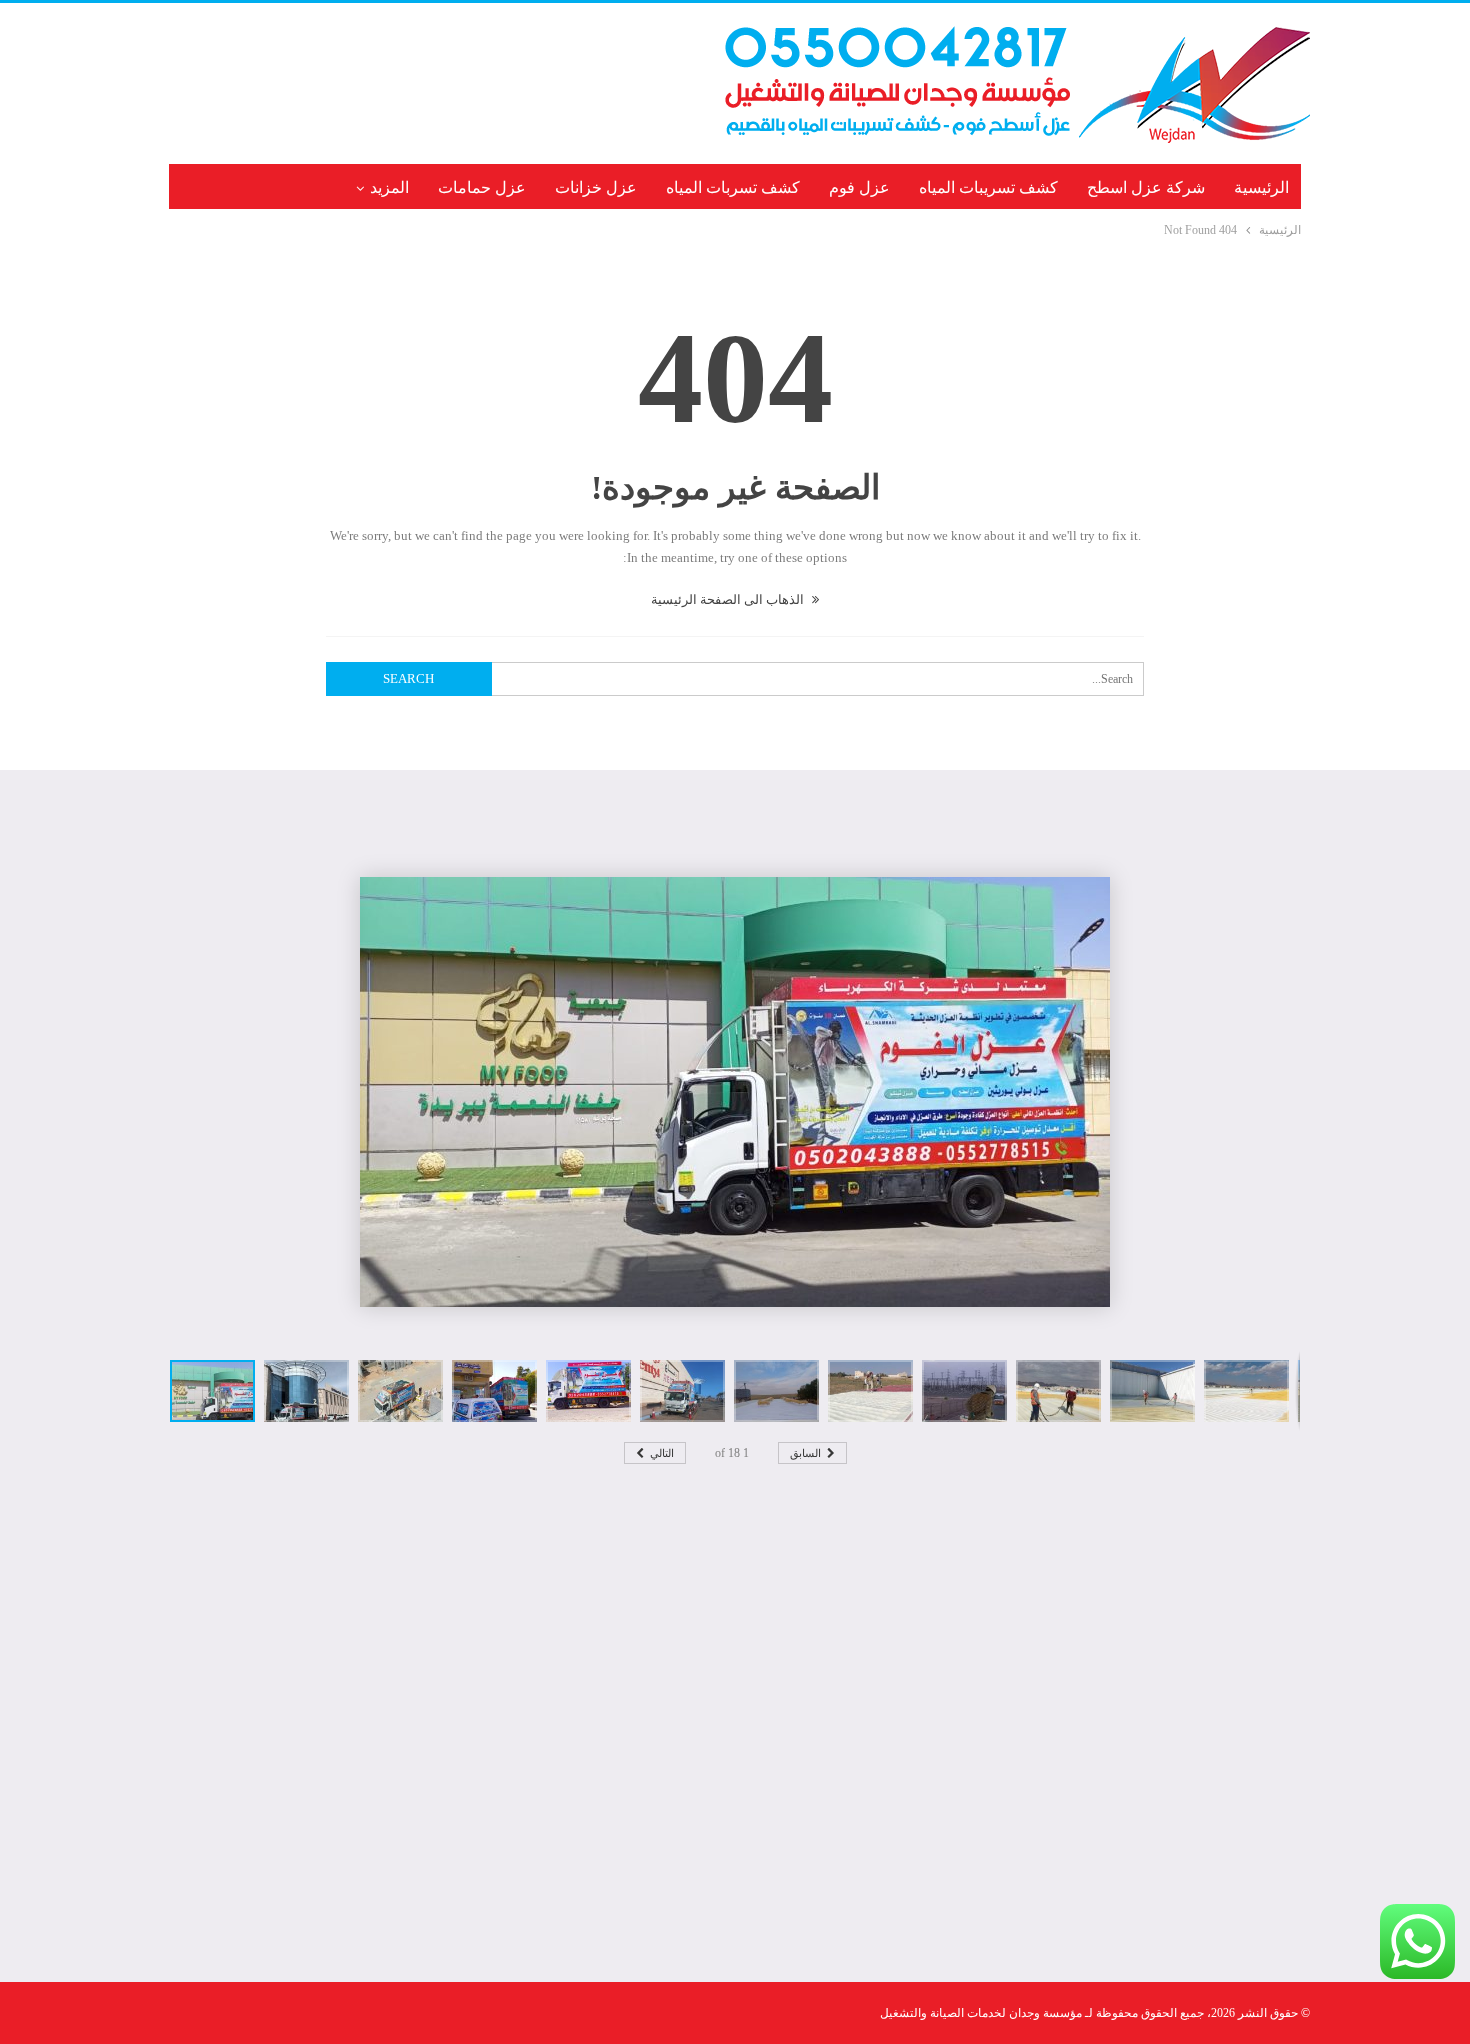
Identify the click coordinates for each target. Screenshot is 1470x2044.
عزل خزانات (596, 187)
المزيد (389, 187)
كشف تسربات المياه (733, 187)
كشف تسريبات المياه (988, 187)
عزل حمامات (482, 187)
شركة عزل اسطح (1146, 187)
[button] (311, 1391)
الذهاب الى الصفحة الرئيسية (729, 599)
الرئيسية (1261, 187)
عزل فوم (859, 187)
